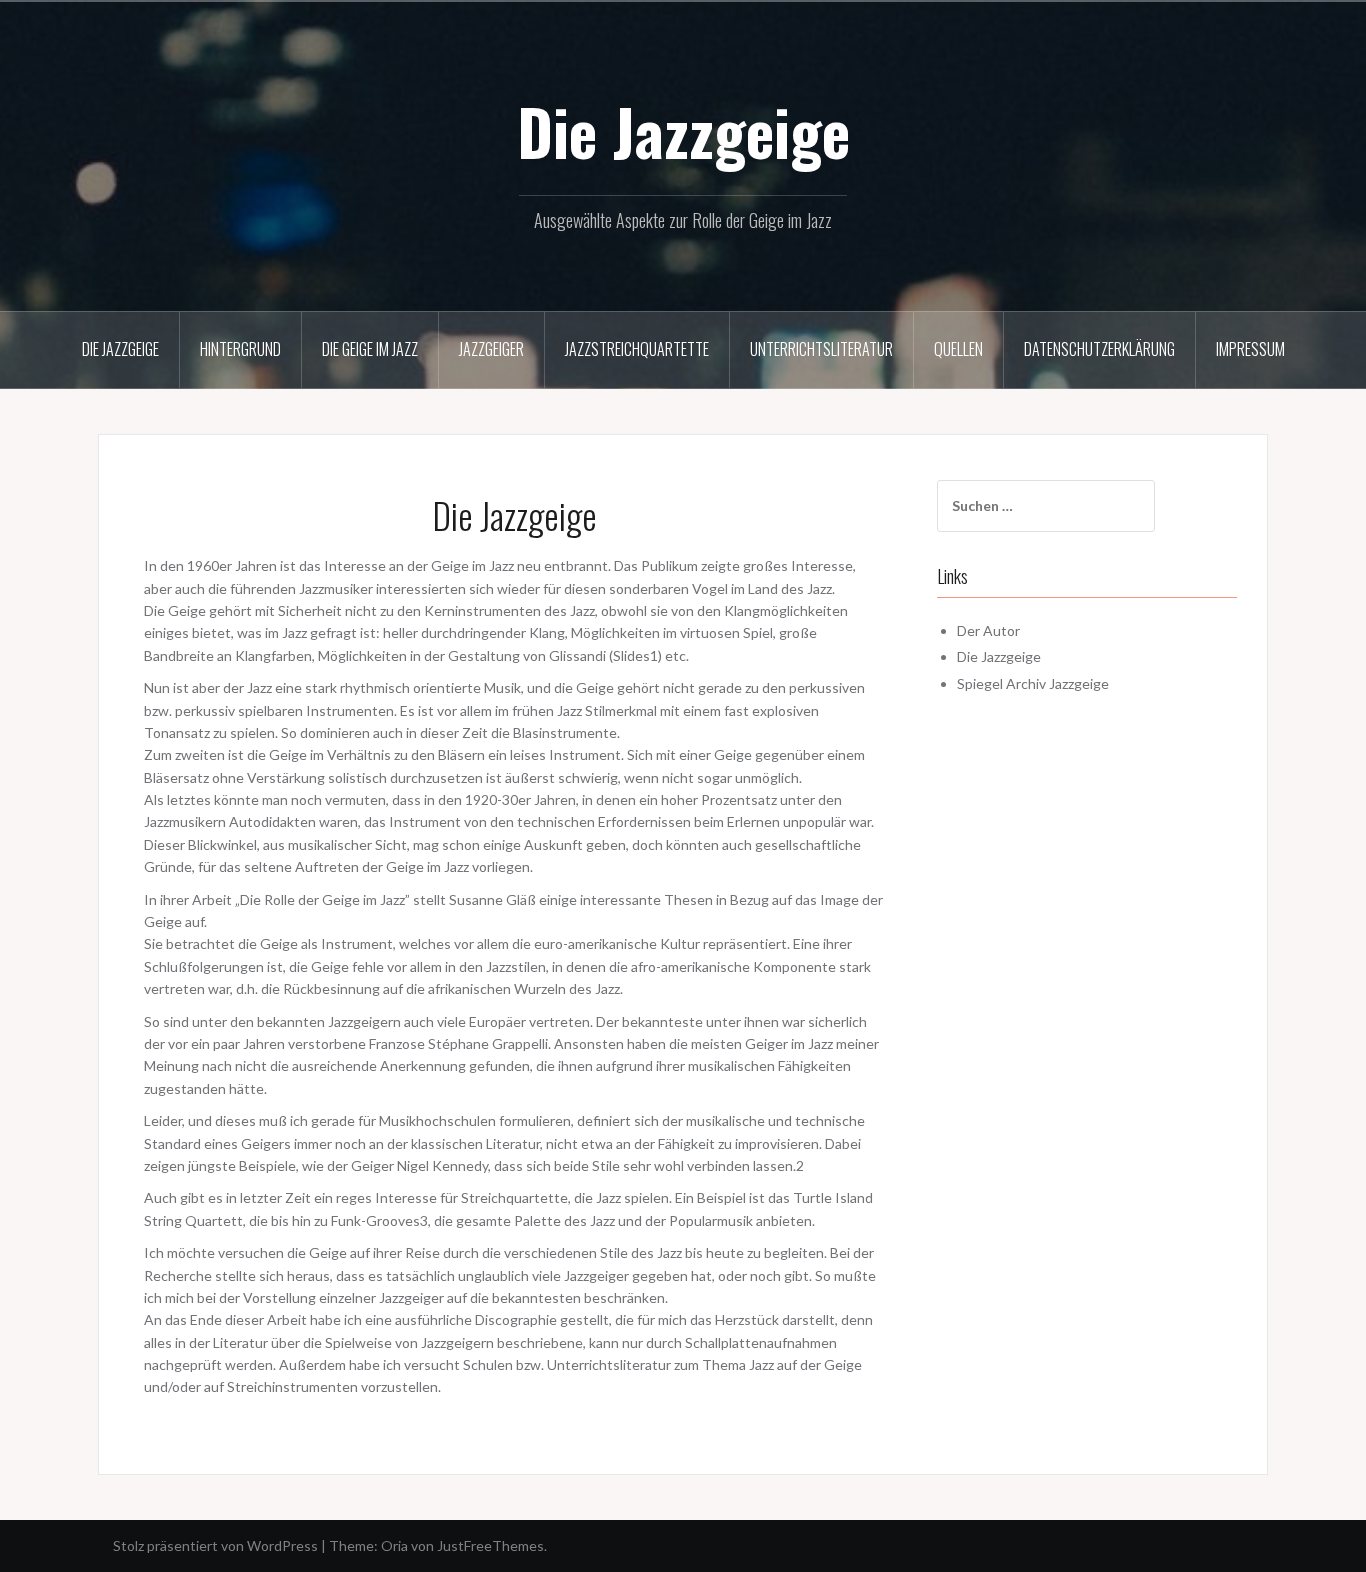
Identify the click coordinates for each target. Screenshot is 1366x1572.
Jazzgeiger (491, 349)
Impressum (1250, 349)
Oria (394, 1545)
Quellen (958, 349)
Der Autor (988, 630)
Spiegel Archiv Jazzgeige (1033, 683)
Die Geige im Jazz (370, 349)
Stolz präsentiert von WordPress (215, 1545)
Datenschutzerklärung (1099, 349)
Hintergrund (240, 349)
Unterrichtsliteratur (821, 349)
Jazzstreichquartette (637, 349)
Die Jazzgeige (683, 131)
